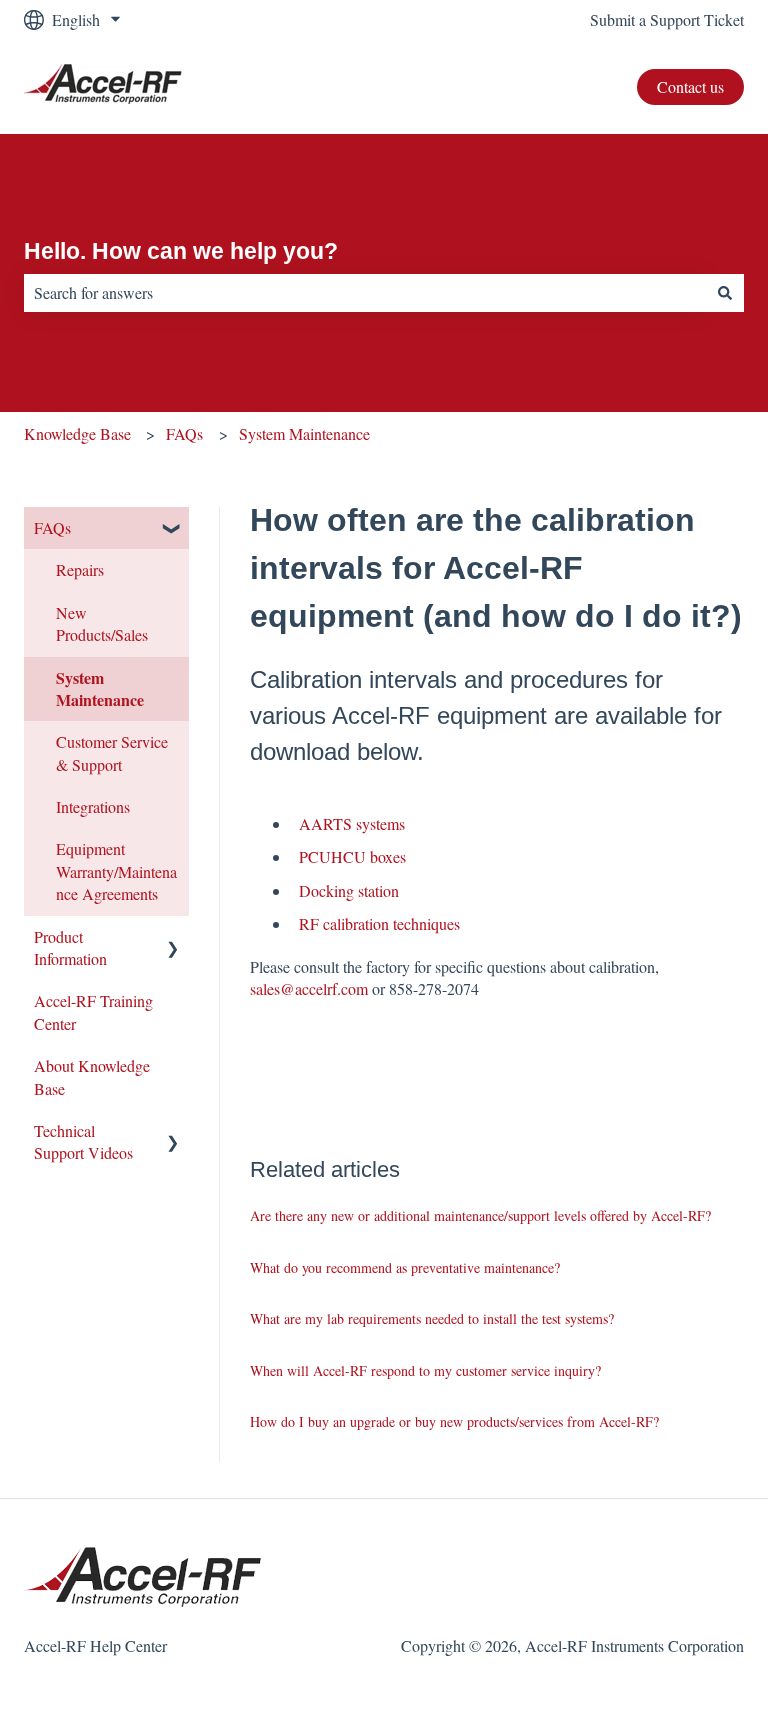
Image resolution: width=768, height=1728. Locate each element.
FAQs (184, 433)
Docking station (349, 890)
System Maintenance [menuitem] (100, 688)
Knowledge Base (77, 433)
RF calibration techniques (379, 923)
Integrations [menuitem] (93, 806)
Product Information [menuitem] (70, 947)
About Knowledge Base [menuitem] (92, 1076)
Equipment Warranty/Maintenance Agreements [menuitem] (116, 871)
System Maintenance (304, 433)
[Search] (725, 293)
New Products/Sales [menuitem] (102, 623)
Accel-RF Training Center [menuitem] (93, 1011)
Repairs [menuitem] (80, 569)
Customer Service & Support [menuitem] (112, 752)
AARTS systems (352, 823)
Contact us (690, 86)
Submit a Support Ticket (667, 19)
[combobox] (365, 293)
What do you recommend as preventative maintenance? (405, 1267)
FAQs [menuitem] (52, 527)
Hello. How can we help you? (181, 251)
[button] (173, 529)
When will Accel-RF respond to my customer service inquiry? (425, 1370)
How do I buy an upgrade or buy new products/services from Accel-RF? (454, 1421)
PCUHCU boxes (352, 856)
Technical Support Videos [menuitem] (83, 1141)
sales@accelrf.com (309, 988)
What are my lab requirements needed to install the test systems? (432, 1318)
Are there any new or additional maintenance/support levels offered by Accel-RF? (480, 1215)
